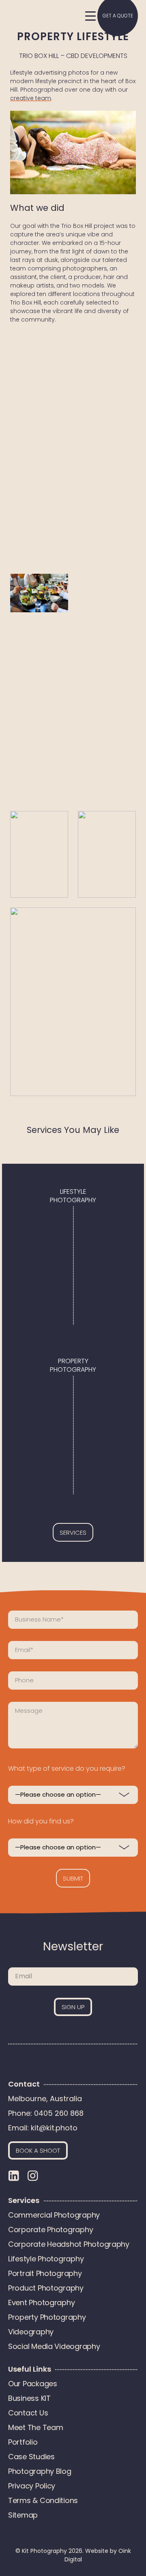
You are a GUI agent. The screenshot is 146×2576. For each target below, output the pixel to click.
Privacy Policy (32, 2486)
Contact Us (28, 2413)
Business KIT (29, 2398)
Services (73, 1533)
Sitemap (23, 2515)
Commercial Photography (54, 2215)
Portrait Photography (45, 2273)
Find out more (73, 1224)
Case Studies (31, 2457)
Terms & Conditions (43, 2500)
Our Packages (33, 2384)
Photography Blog (40, 2471)
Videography (31, 2332)
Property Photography (47, 2317)
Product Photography (46, 2288)
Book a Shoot (38, 2150)
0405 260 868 (59, 2113)
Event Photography (41, 2303)
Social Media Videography (54, 2346)
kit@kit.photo (54, 2128)
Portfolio (23, 2442)
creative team (31, 98)
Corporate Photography (50, 2230)
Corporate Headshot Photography (69, 2244)
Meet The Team (36, 2427)
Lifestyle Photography (46, 2259)
